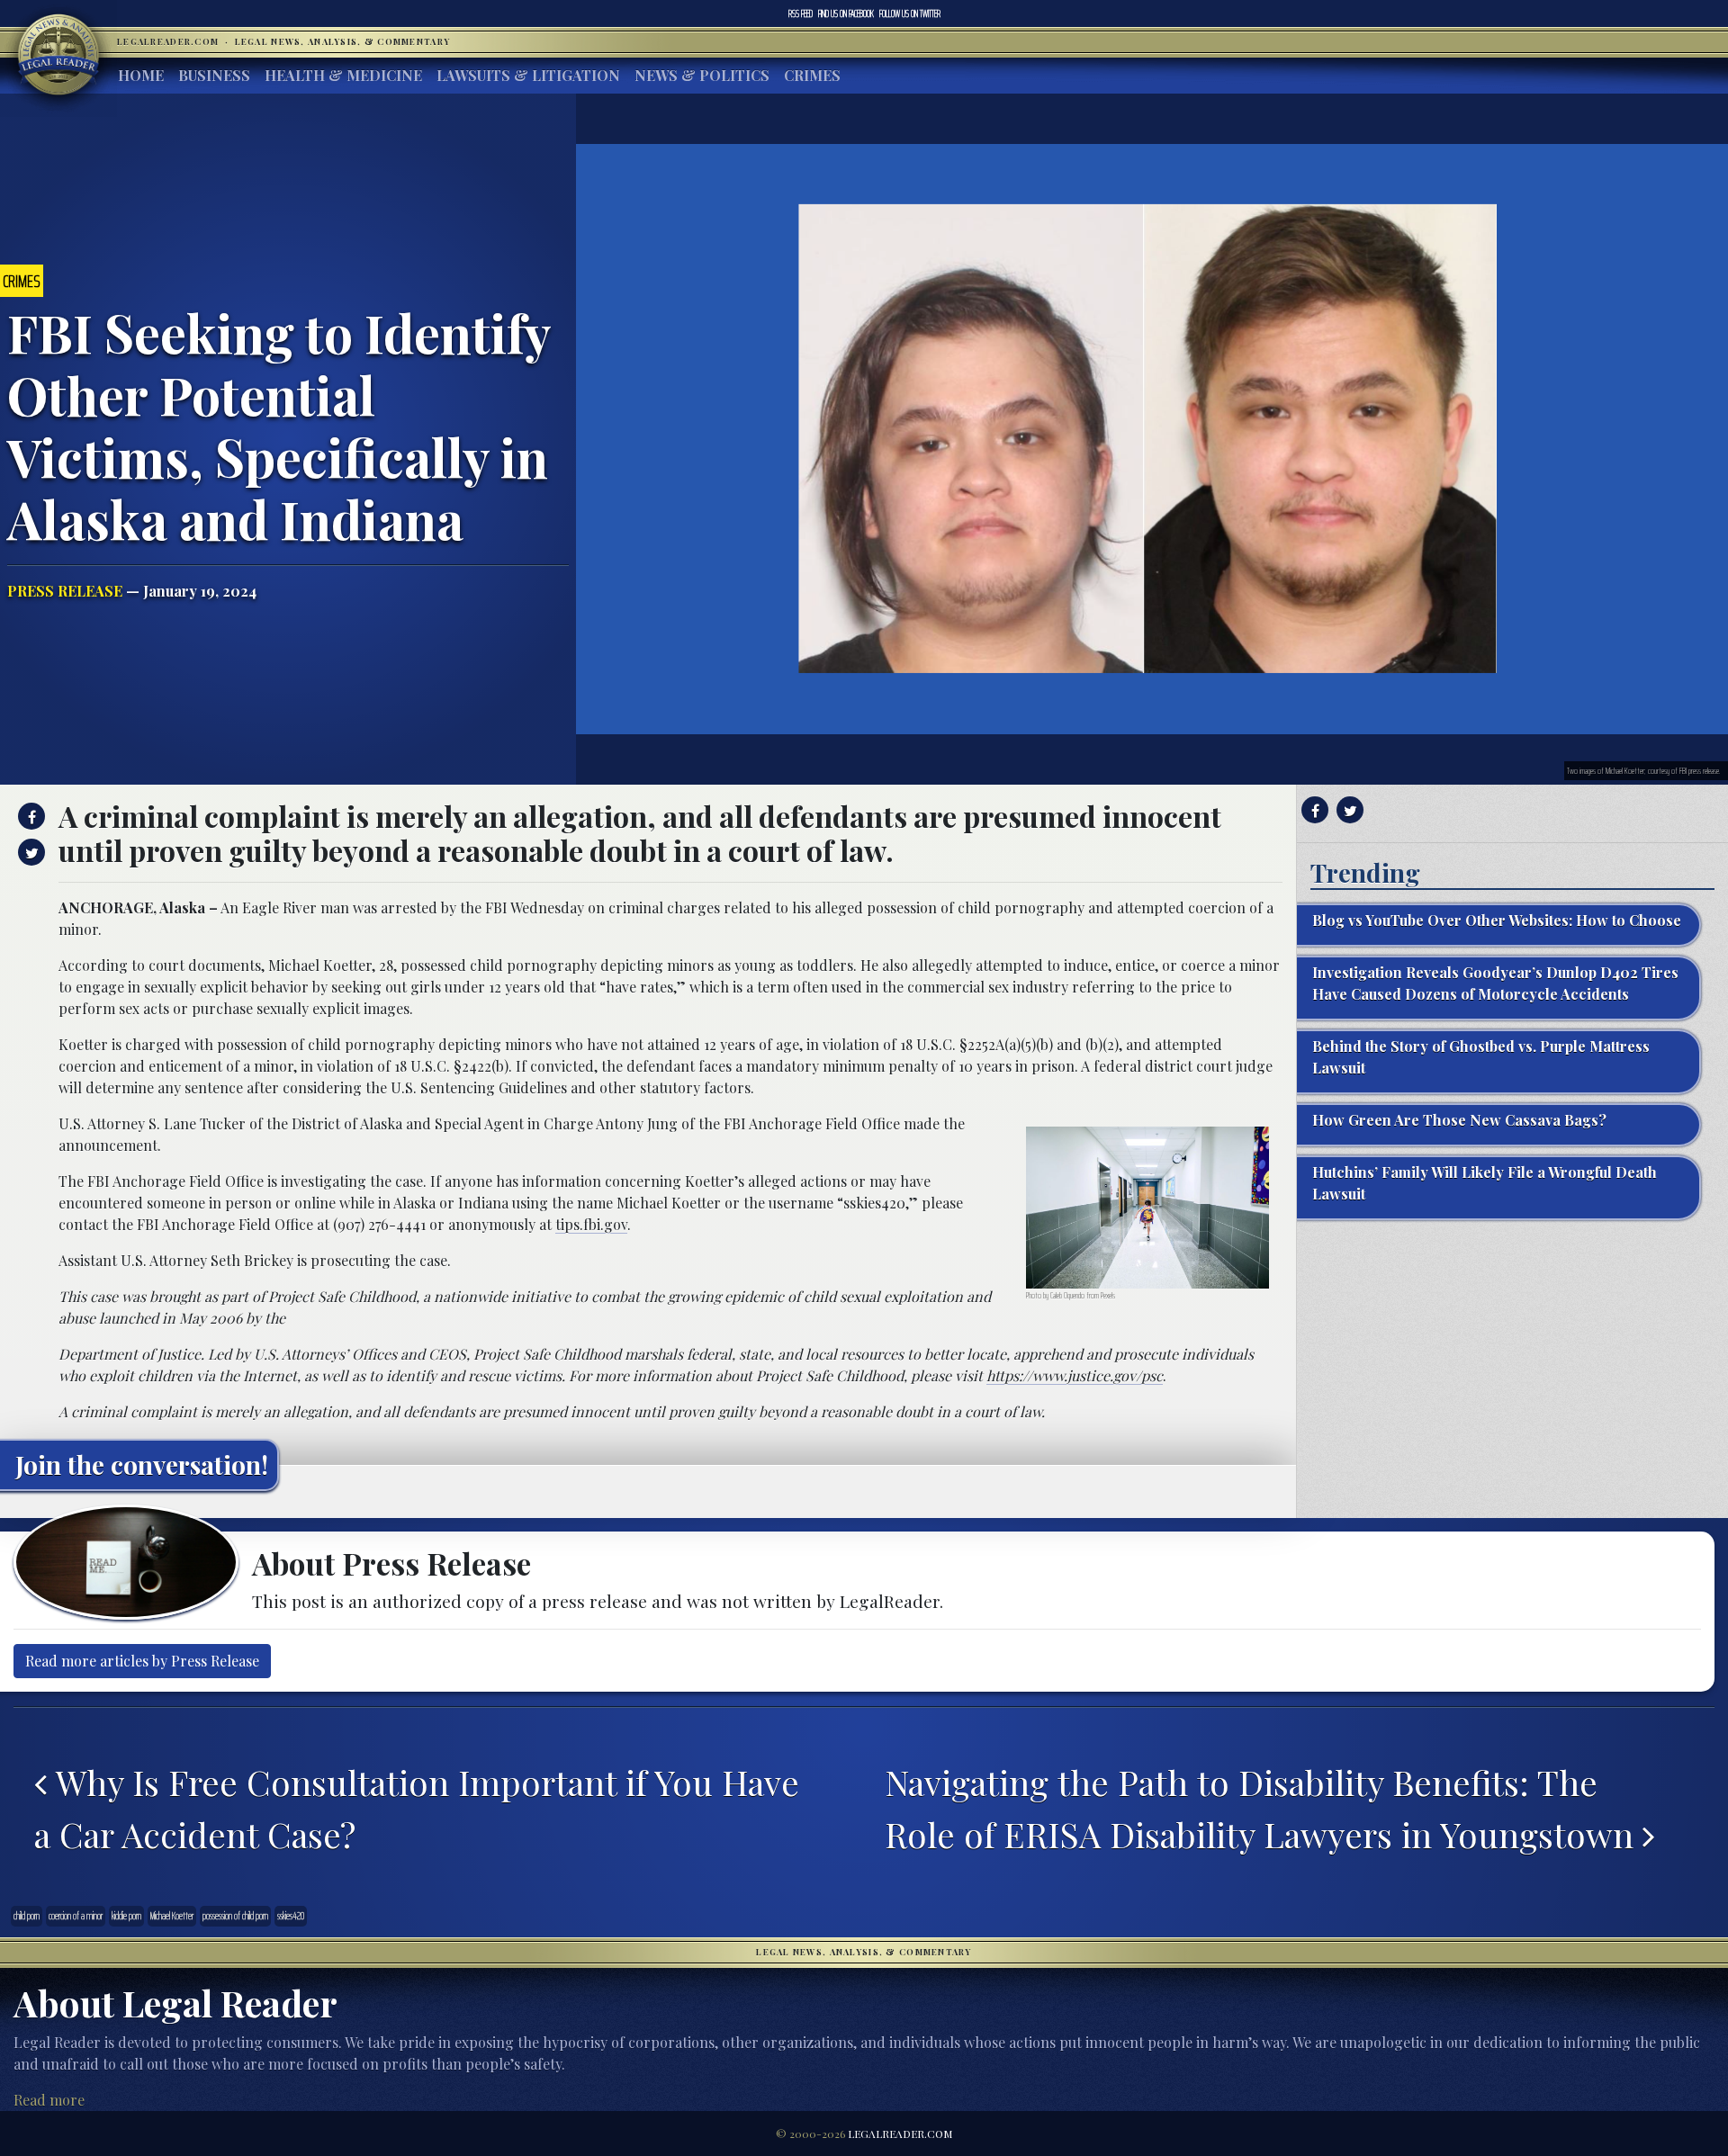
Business (214, 75)
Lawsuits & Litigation (528, 75)
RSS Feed (801, 13)
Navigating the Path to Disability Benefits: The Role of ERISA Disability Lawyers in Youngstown (1264, 1808)
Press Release (65, 591)
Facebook (846, 13)
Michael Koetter (172, 1916)
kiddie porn (126, 1916)
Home (141, 75)
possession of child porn (235, 1916)
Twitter (910, 13)
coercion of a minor (76, 1916)
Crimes (812, 75)
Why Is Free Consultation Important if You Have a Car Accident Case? (417, 1808)
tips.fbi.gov (591, 1224)
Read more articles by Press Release (142, 1661)
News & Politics (702, 75)
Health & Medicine (343, 75)
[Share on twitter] (29, 852)
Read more (49, 2100)
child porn (27, 1916)
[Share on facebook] (29, 816)
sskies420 (291, 1916)
